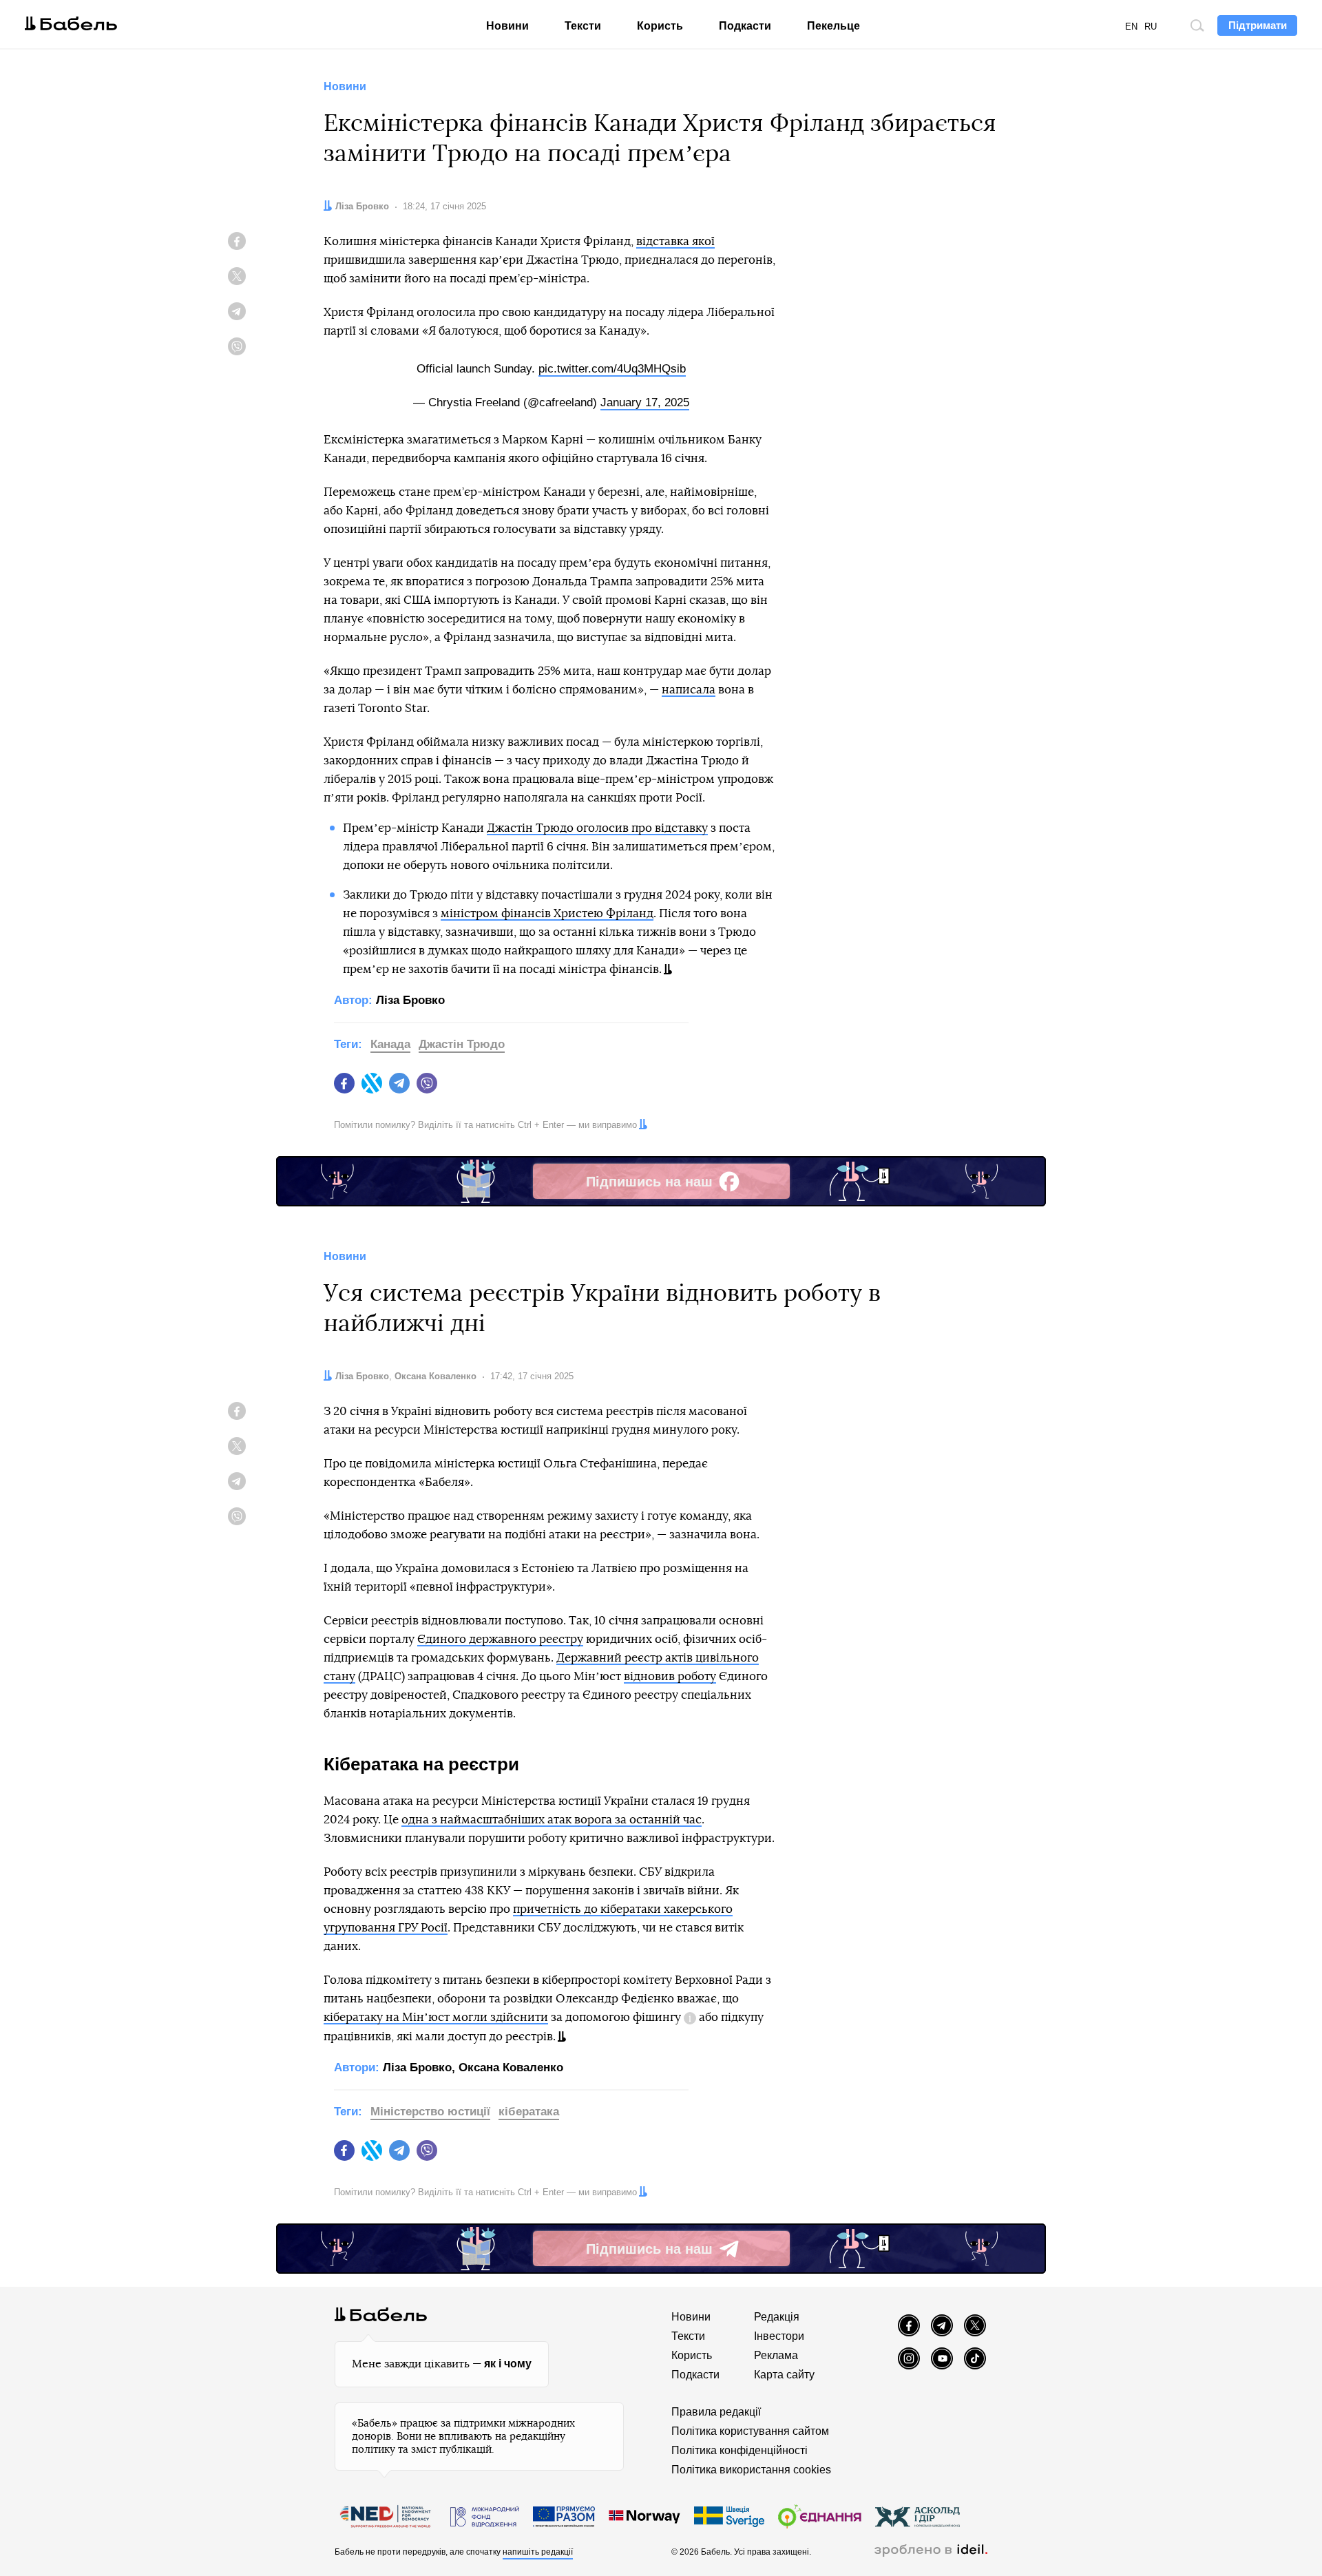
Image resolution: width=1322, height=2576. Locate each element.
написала (689, 690)
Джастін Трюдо (462, 1044)
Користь (660, 26)
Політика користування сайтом (750, 2431)
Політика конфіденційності (739, 2450)
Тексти (583, 26)
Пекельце (833, 26)
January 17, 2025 (645, 402)
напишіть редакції (538, 2552)
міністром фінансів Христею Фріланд (547, 913)
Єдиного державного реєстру (500, 1639)
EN (1131, 27)
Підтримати (1258, 25)
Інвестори (779, 2336)
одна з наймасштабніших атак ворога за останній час (552, 1820)
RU (1151, 27)
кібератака (529, 2112)
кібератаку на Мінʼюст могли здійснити (436, 2017)
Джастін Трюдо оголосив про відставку (597, 828)
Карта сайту (784, 2375)
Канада (390, 1044)
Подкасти (745, 26)
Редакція (777, 2317)
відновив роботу (670, 1676)
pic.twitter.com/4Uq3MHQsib (612, 369)
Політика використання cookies (751, 2470)
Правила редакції (716, 2412)
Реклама (776, 2355)
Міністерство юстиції (430, 2112)
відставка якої (675, 241)
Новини (507, 26)
